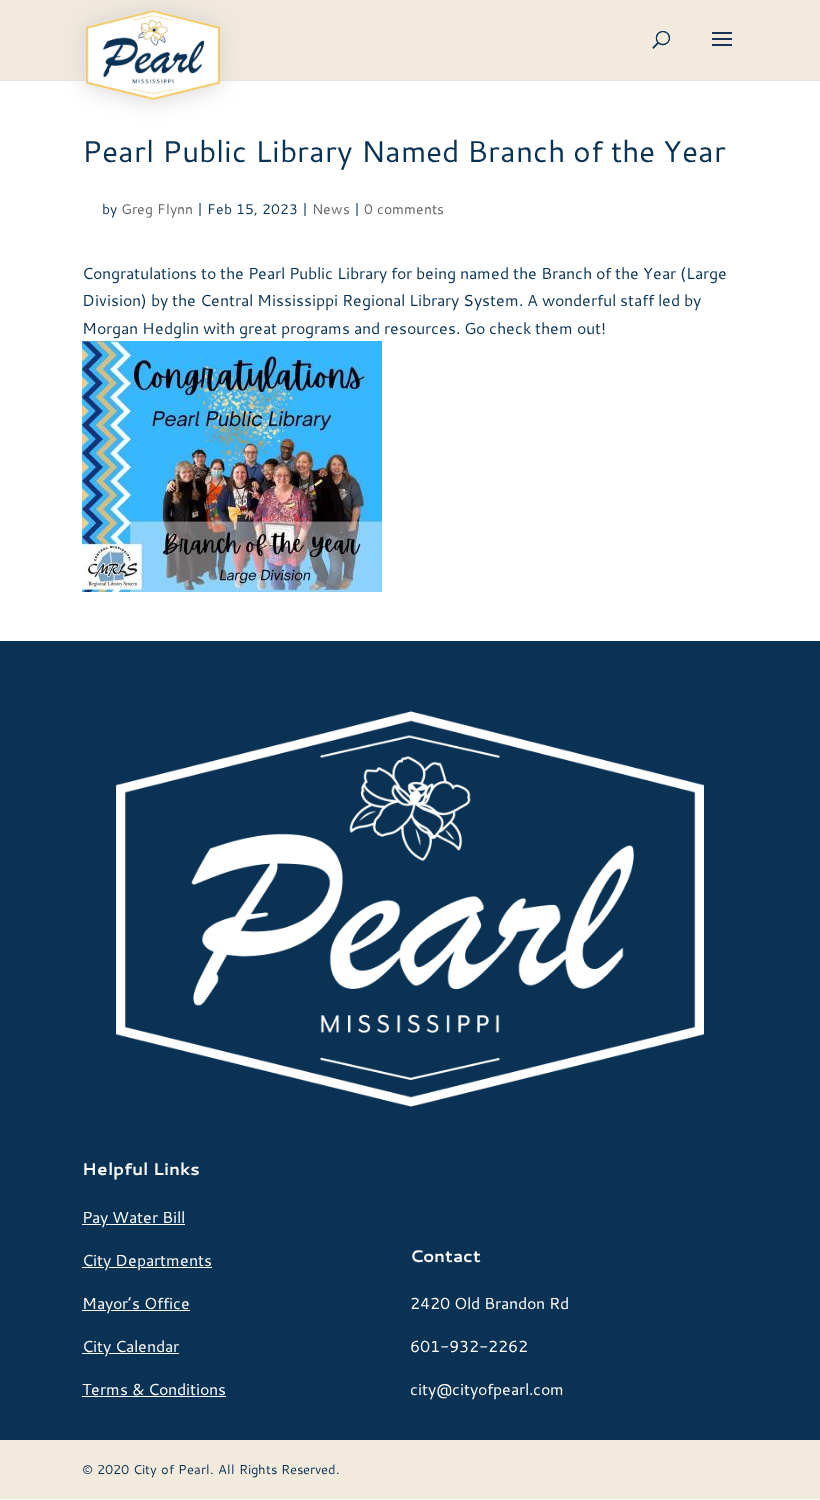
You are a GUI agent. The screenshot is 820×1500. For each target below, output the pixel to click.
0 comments (404, 209)
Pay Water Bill (133, 1216)
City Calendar (130, 1345)
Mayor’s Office (136, 1302)
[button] (722, 52)
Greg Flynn (157, 209)
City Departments (147, 1259)
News (331, 209)
